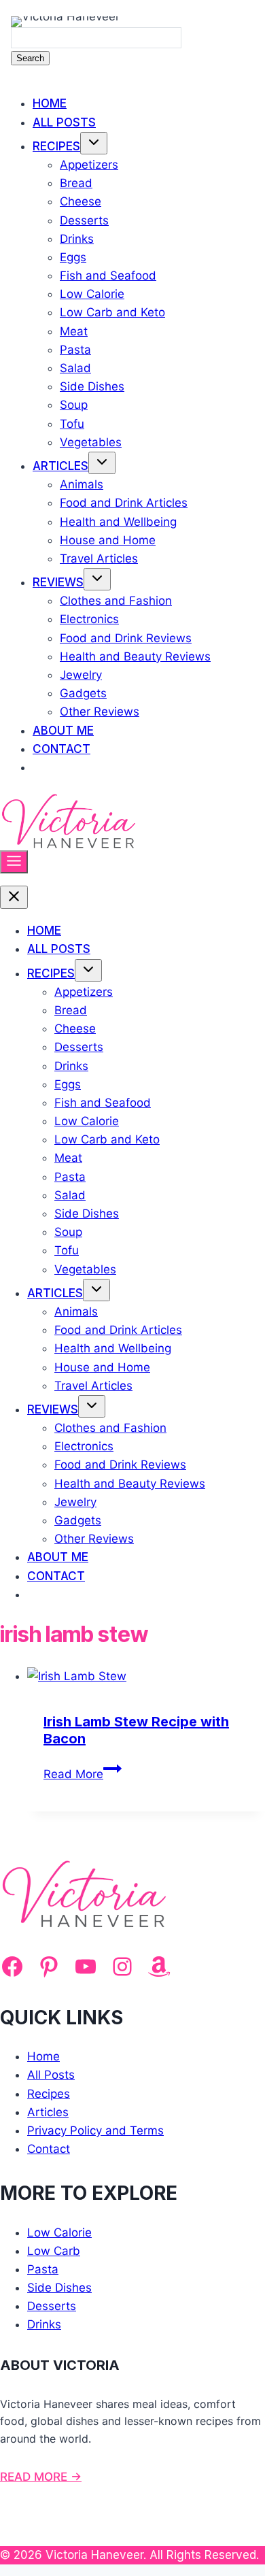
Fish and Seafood (108, 275)
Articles (60, 466)
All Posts (64, 122)
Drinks (77, 239)
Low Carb (54, 2251)
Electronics (89, 619)
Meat (74, 331)
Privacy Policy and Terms (95, 2130)
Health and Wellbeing (118, 522)
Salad (75, 368)
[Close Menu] (14, 897)
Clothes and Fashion (116, 601)
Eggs (73, 257)
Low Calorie (92, 294)
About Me (63, 731)
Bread (76, 183)
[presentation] (146, 1676)
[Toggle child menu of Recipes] (94, 143)
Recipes (56, 146)
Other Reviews (100, 712)
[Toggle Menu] (14, 862)
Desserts (84, 220)
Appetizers (89, 165)
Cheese (81, 201)
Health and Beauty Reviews (135, 656)
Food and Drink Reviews (126, 638)
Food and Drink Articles (124, 503)
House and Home (108, 540)
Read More (83, 1774)
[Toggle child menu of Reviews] (97, 579)
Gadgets (83, 693)
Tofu (72, 424)
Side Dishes (92, 386)
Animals (82, 484)
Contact (61, 749)
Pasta (75, 350)
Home (50, 103)
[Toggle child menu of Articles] (102, 463)
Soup (74, 405)
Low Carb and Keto (112, 312)
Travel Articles (99, 558)
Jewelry (81, 675)
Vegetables (91, 442)
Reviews (58, 582)
